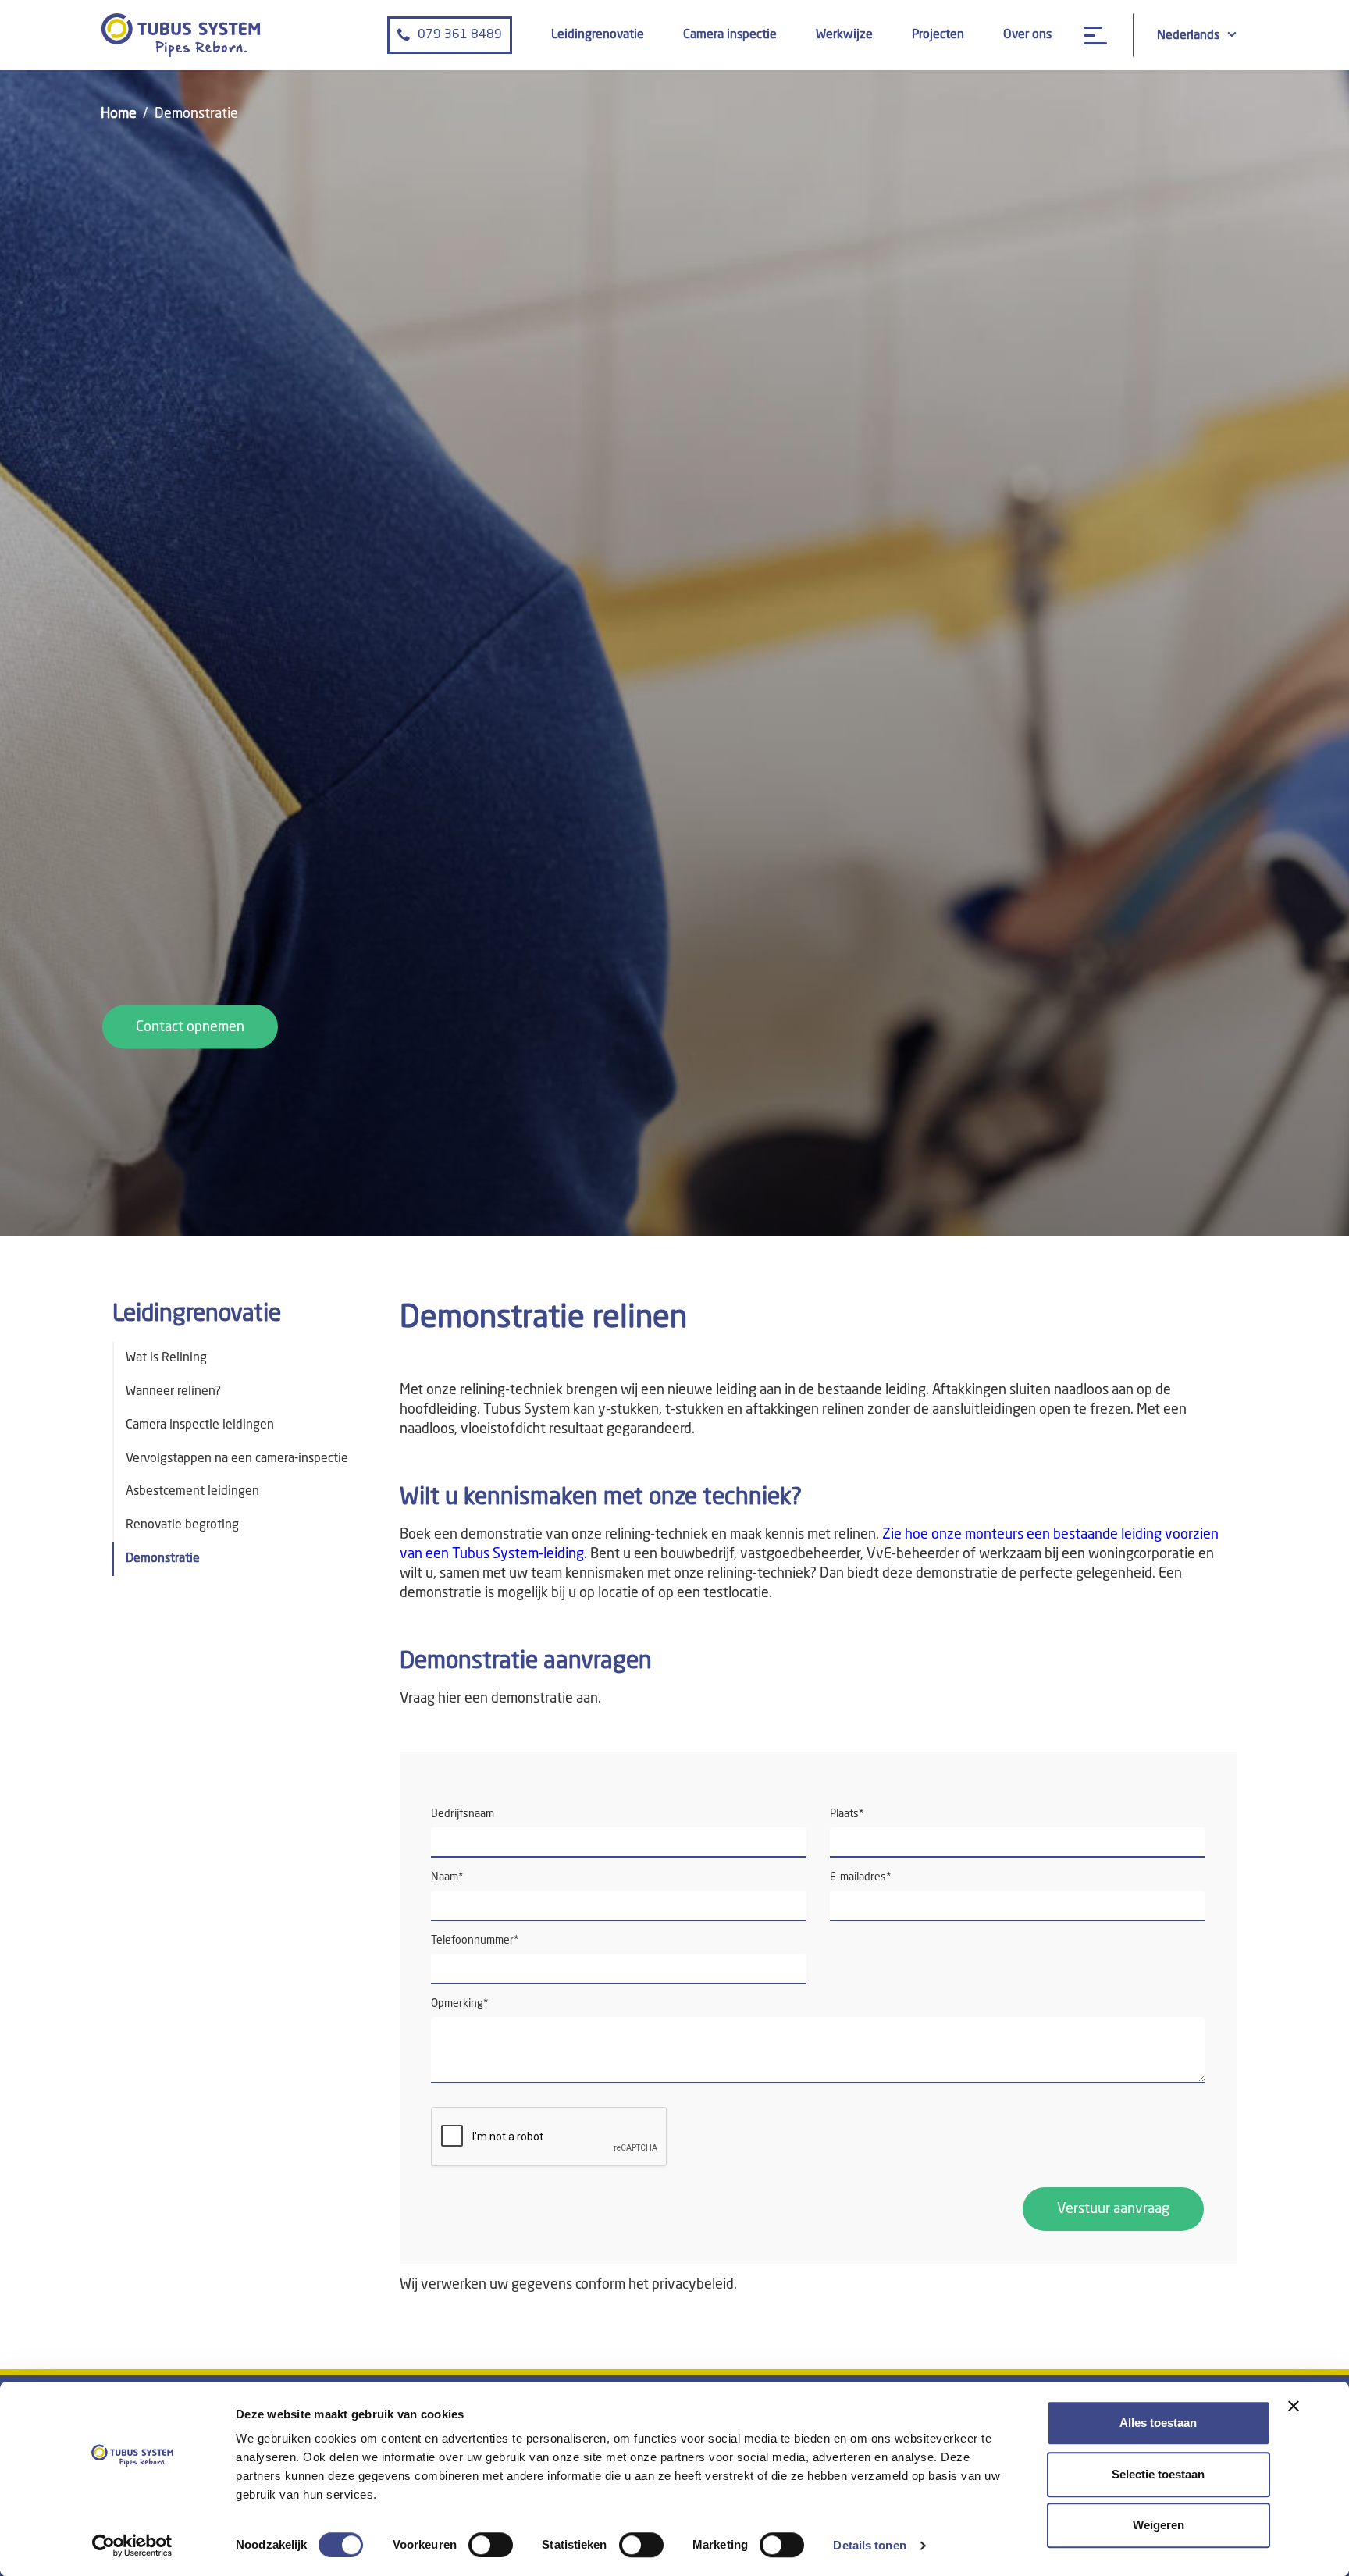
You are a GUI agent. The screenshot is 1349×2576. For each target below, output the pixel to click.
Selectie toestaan (1158, 2474)
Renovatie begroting (182, 1525)
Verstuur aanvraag (1113, 2209)
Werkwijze (844, 35)
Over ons (1027, 35)
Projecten (938, 35)
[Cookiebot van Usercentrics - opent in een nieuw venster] (132, 2546)
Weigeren (1159, 2525)
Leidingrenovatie (598, 35)
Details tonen (869, 2545)
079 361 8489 (460, 35)
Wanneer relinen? (173, 1392)
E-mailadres (861, 1877)
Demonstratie (163, 1559)
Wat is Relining (166, 1358)
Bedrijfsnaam (463, 1814)
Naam (447, 1877)
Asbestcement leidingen (192, 1492)
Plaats (847, 1814)
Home (119, 114)
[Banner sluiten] (1294, 2406)
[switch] (491, 2545)
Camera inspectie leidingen (200, 1425)
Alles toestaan (1158, 2423)
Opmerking (460, 2004)
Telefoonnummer (475, 1941)
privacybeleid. (694, 2285)
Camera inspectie (730, 35)
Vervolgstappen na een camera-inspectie (237, 1459)
